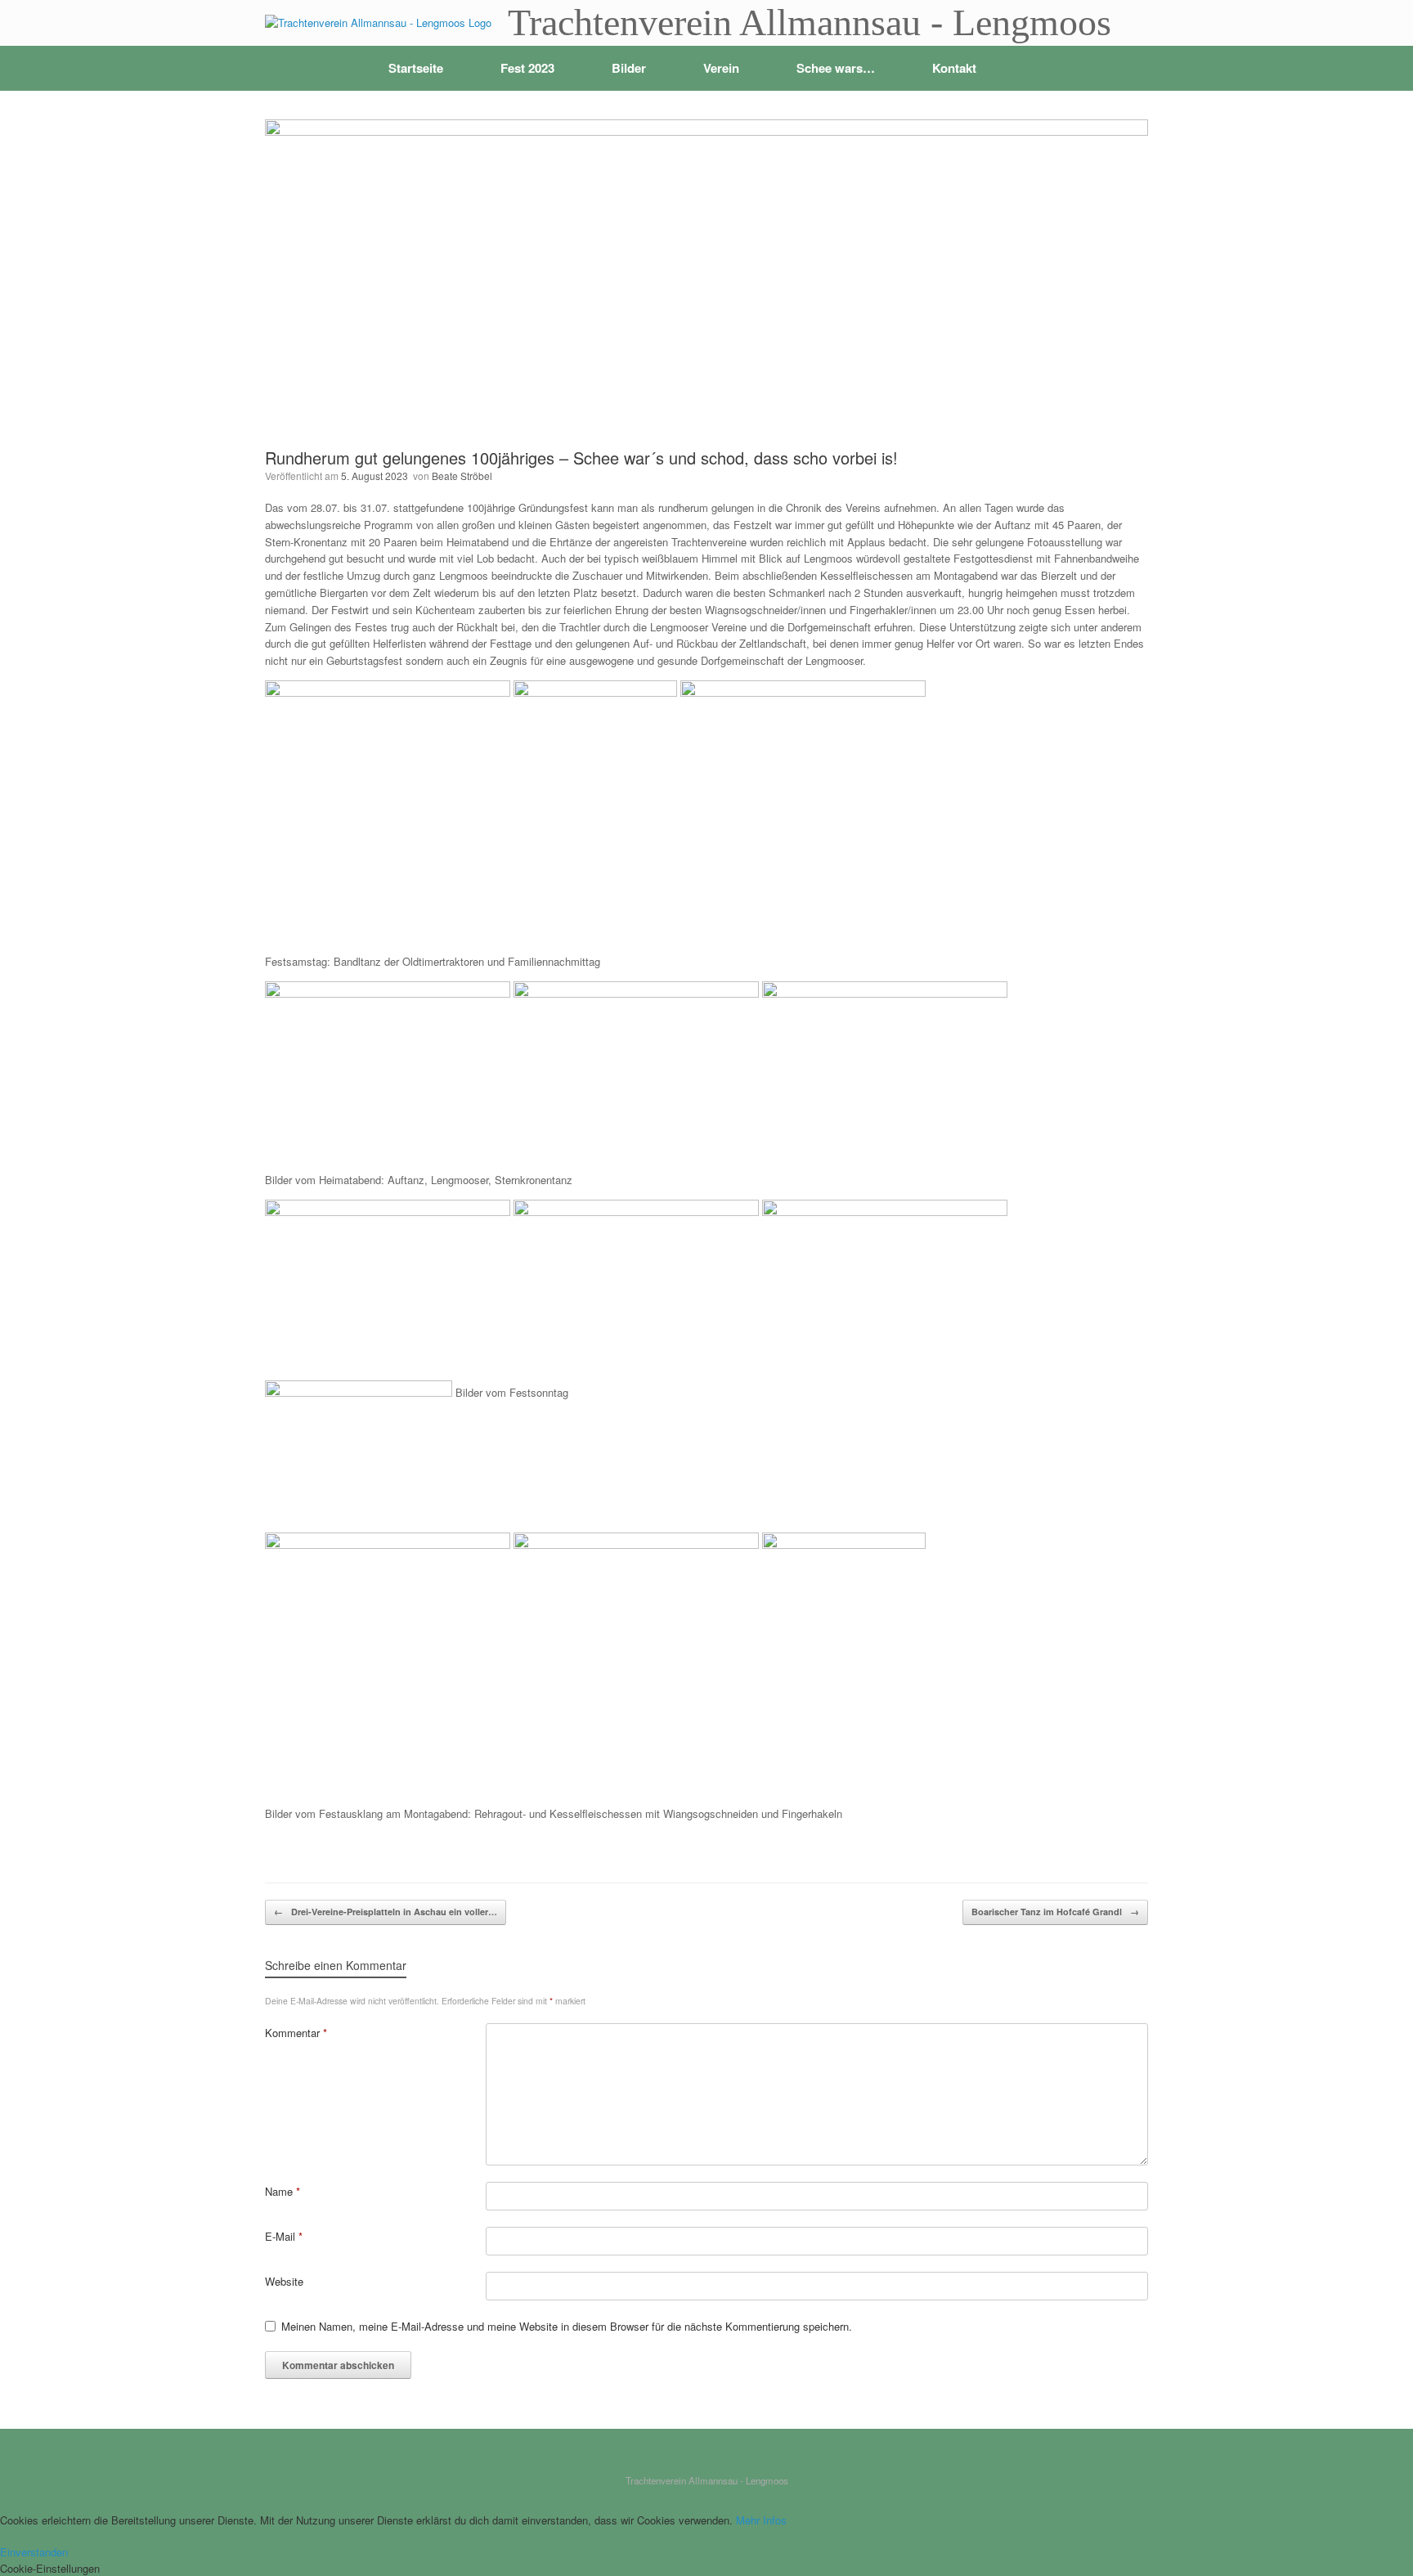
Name (283, 2191)
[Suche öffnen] (1124, 68)
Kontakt (954, 68)
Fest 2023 (527, 68)
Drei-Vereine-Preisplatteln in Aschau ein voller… (386, 1912)
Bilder (629, 68)
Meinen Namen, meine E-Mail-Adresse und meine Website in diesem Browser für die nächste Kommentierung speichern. (567, 2326)
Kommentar (296, 2033)
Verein (721, 68)
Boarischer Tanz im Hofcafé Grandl (1055, 1912)
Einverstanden (34, 2552)
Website (284, 2281)
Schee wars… (836, 68)
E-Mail (284, 2236)
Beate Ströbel (462, 476)
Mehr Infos (761, 2520)
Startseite (416, 68)
